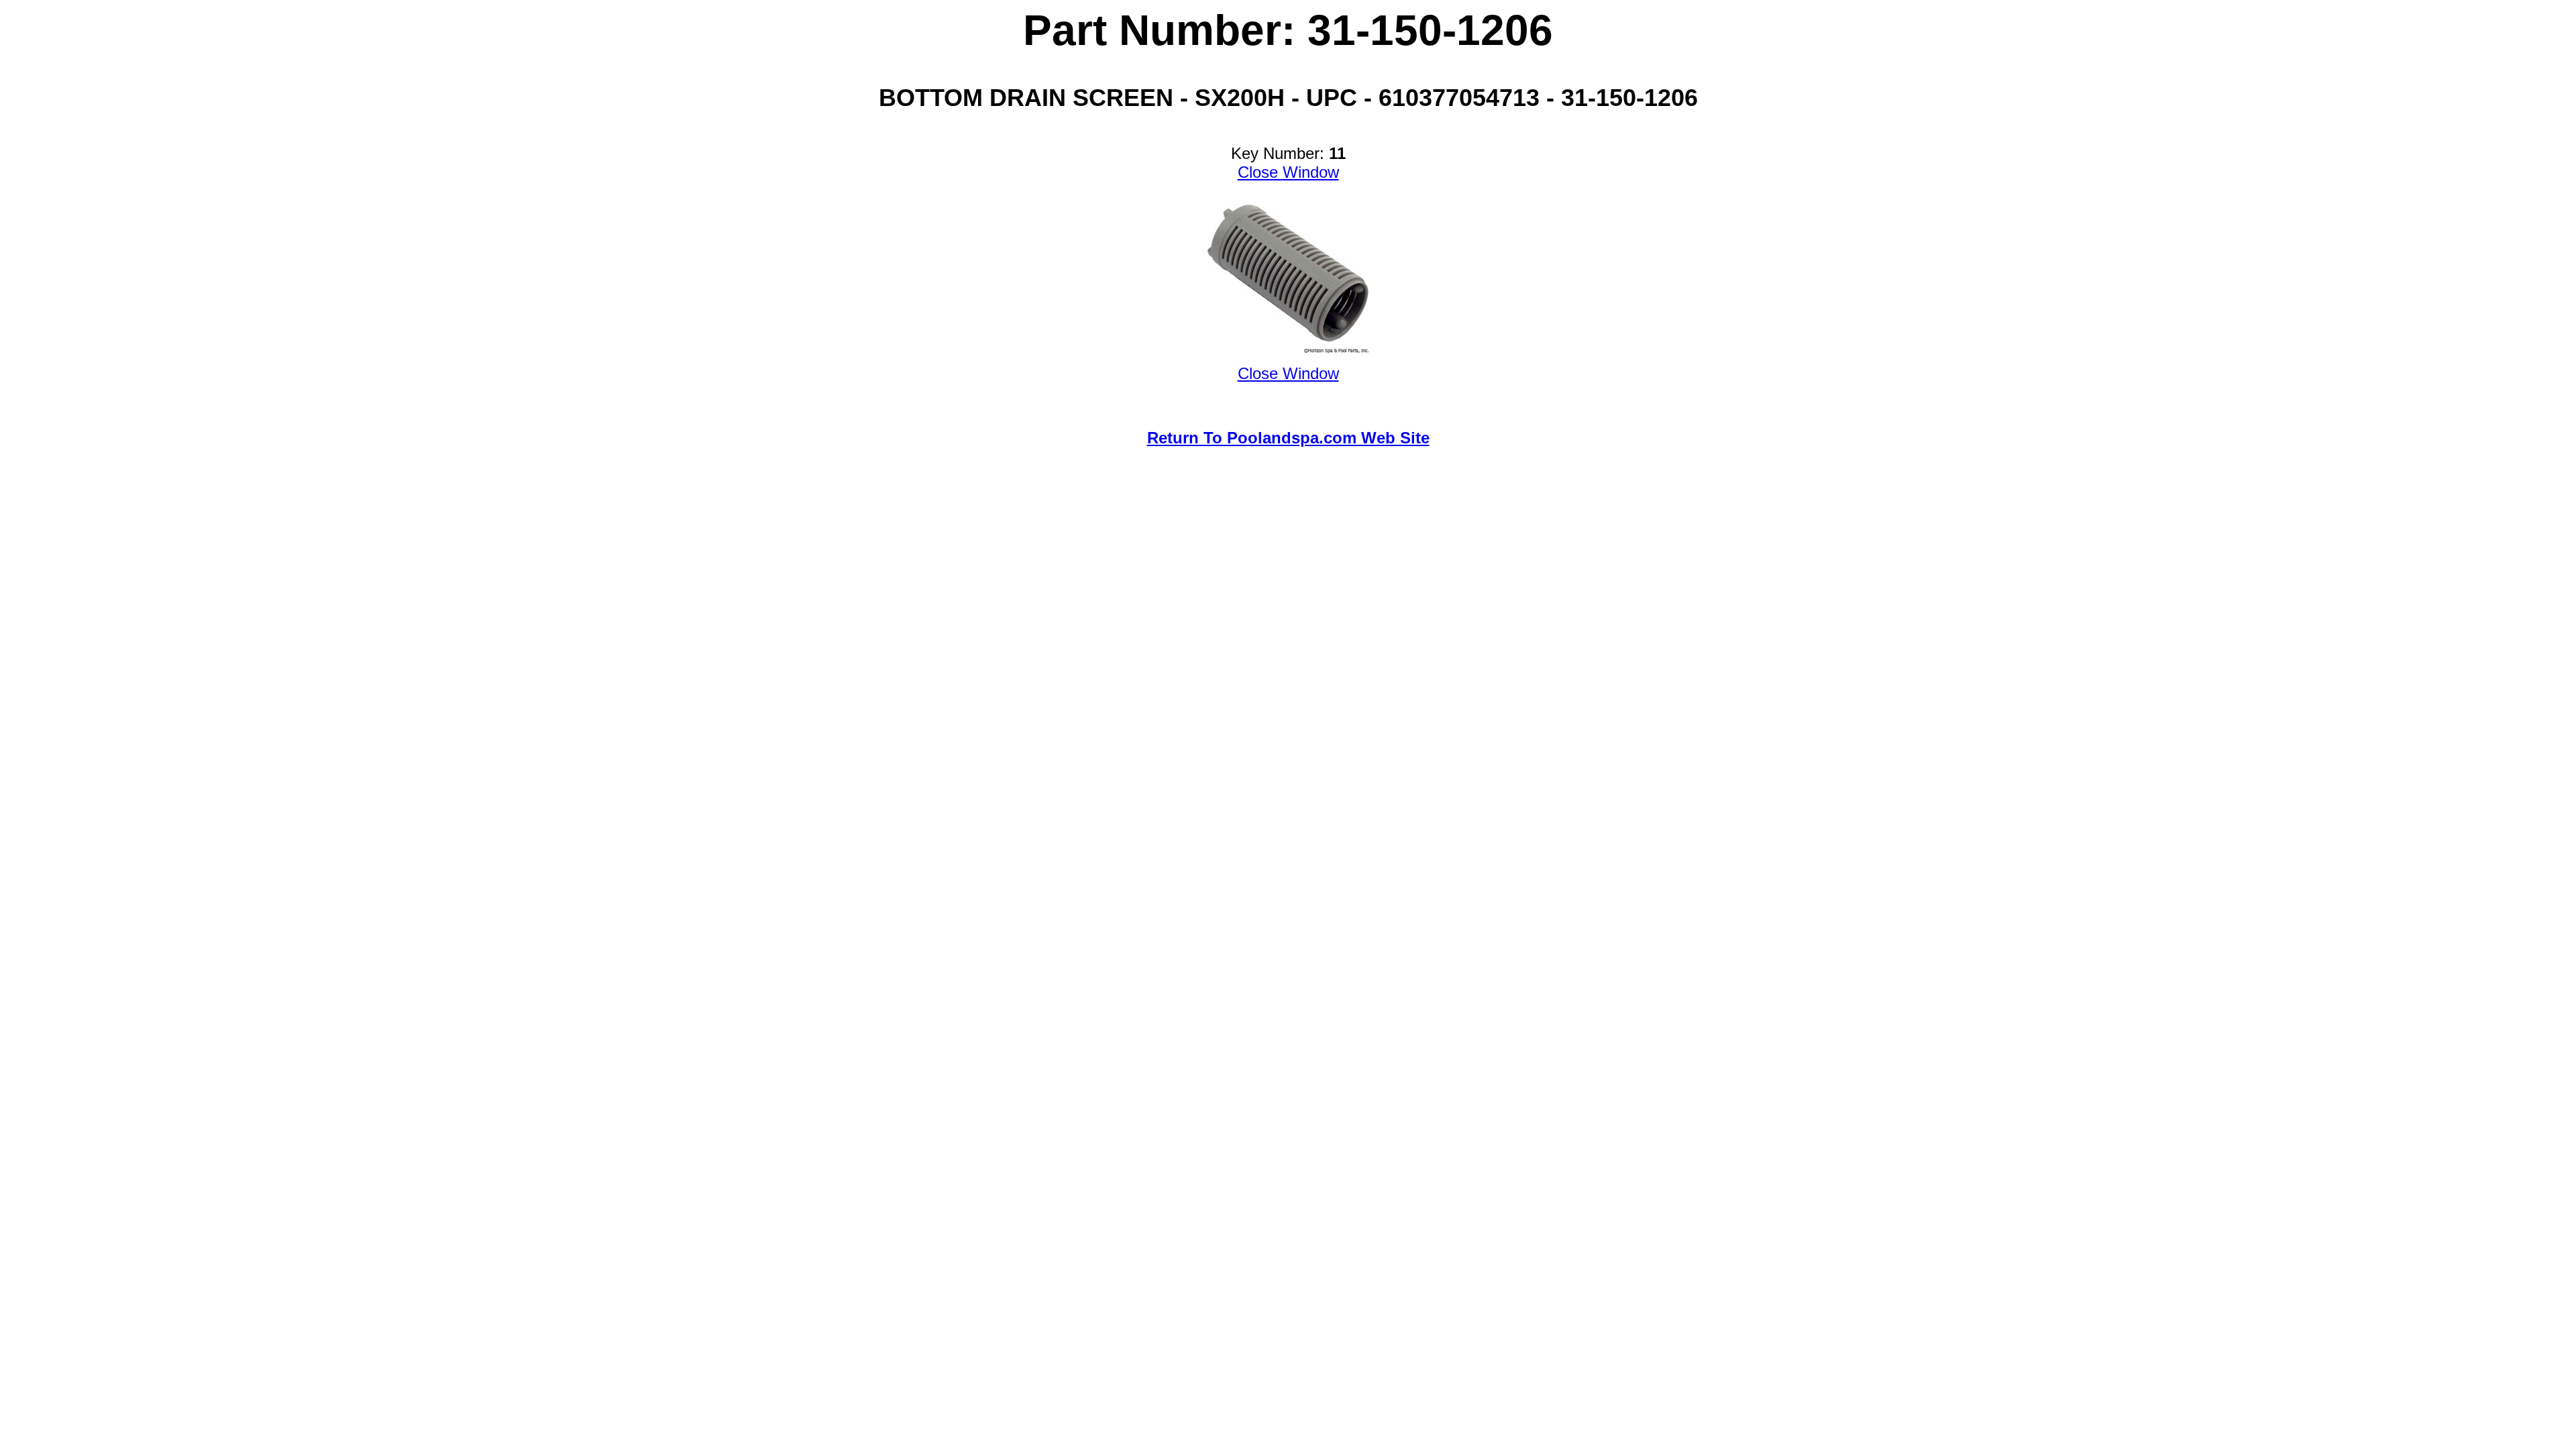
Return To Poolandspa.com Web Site (1288, 438)
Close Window (1288, 172)
